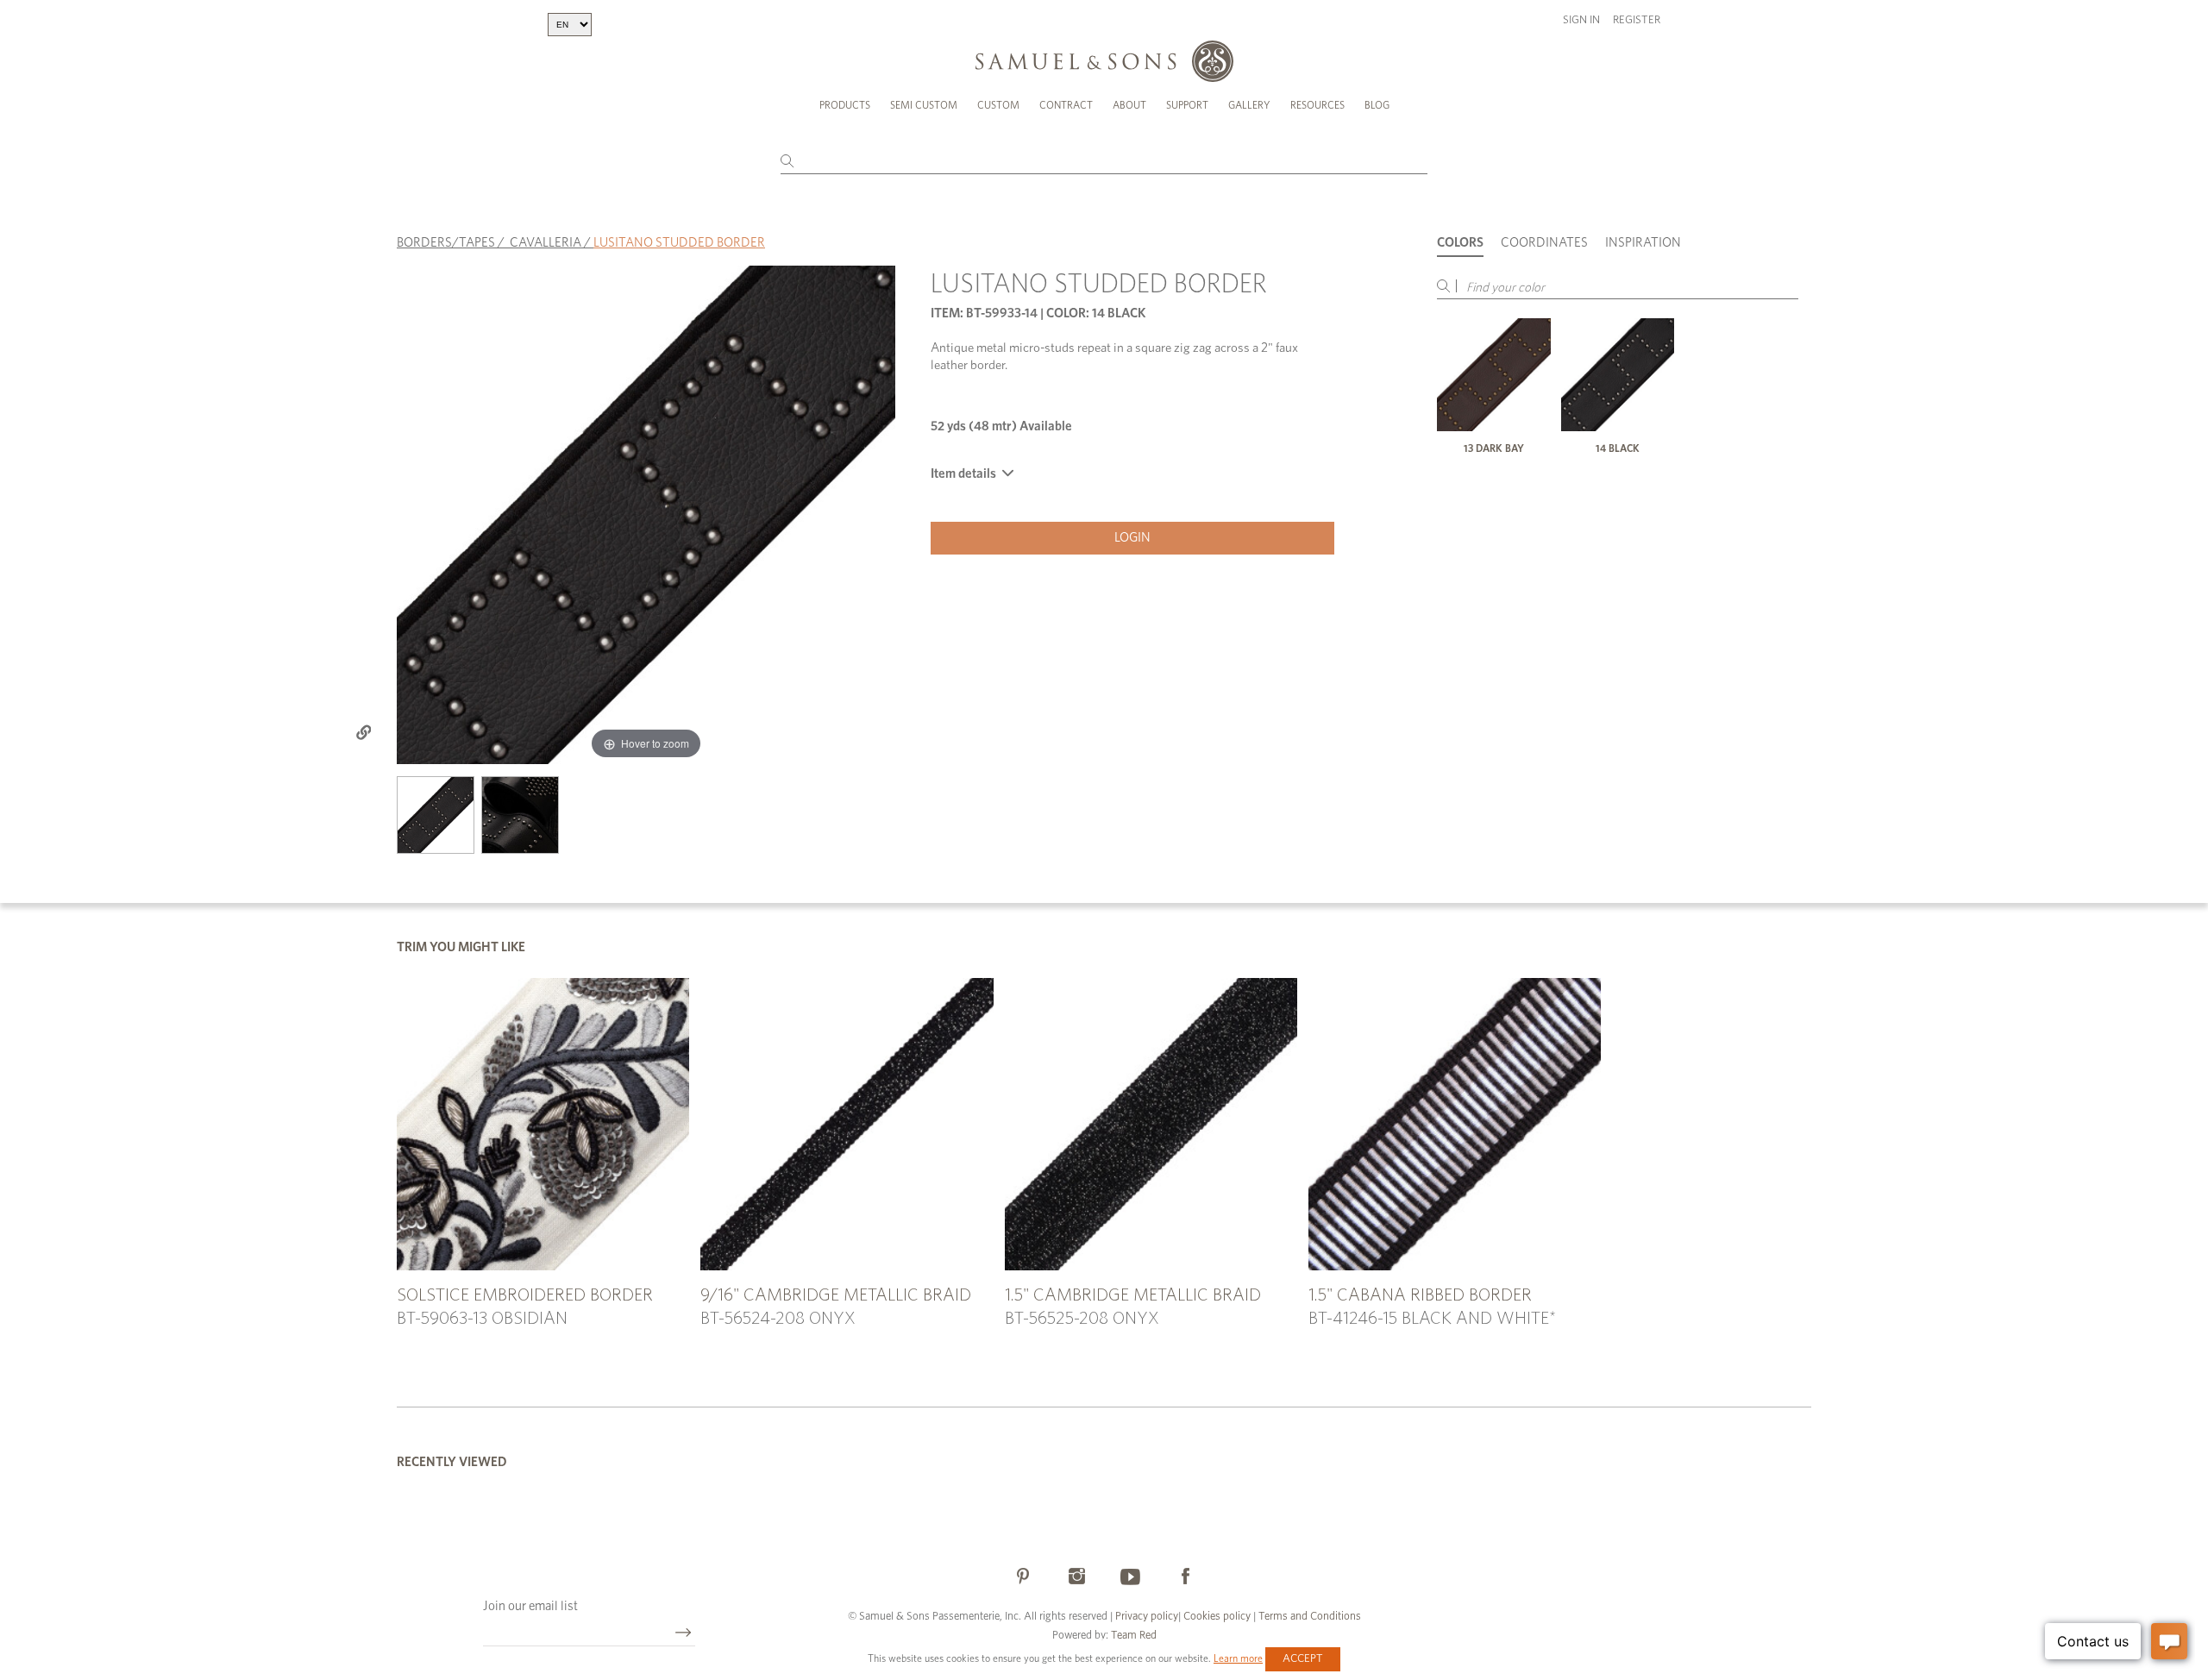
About (1129, 105)
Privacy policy (1147, 1617)
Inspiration (1643, 243)
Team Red (1134, 1636)
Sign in (1581, 20)
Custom (998, 105)
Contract (1066, 105)
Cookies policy (1217, 1617)
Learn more (1238, 1658)
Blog (1377, 105)
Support (1187, 105)
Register (1637, 20)
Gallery (1249, 105)
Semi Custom (924, 105)
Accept (1303, 1659)
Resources (1317, 105)
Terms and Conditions (1308, 1617)
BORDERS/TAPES (446, 243)
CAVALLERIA (546, 243)
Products (845, 105)
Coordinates (1544, 243)
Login (1132, 538)
